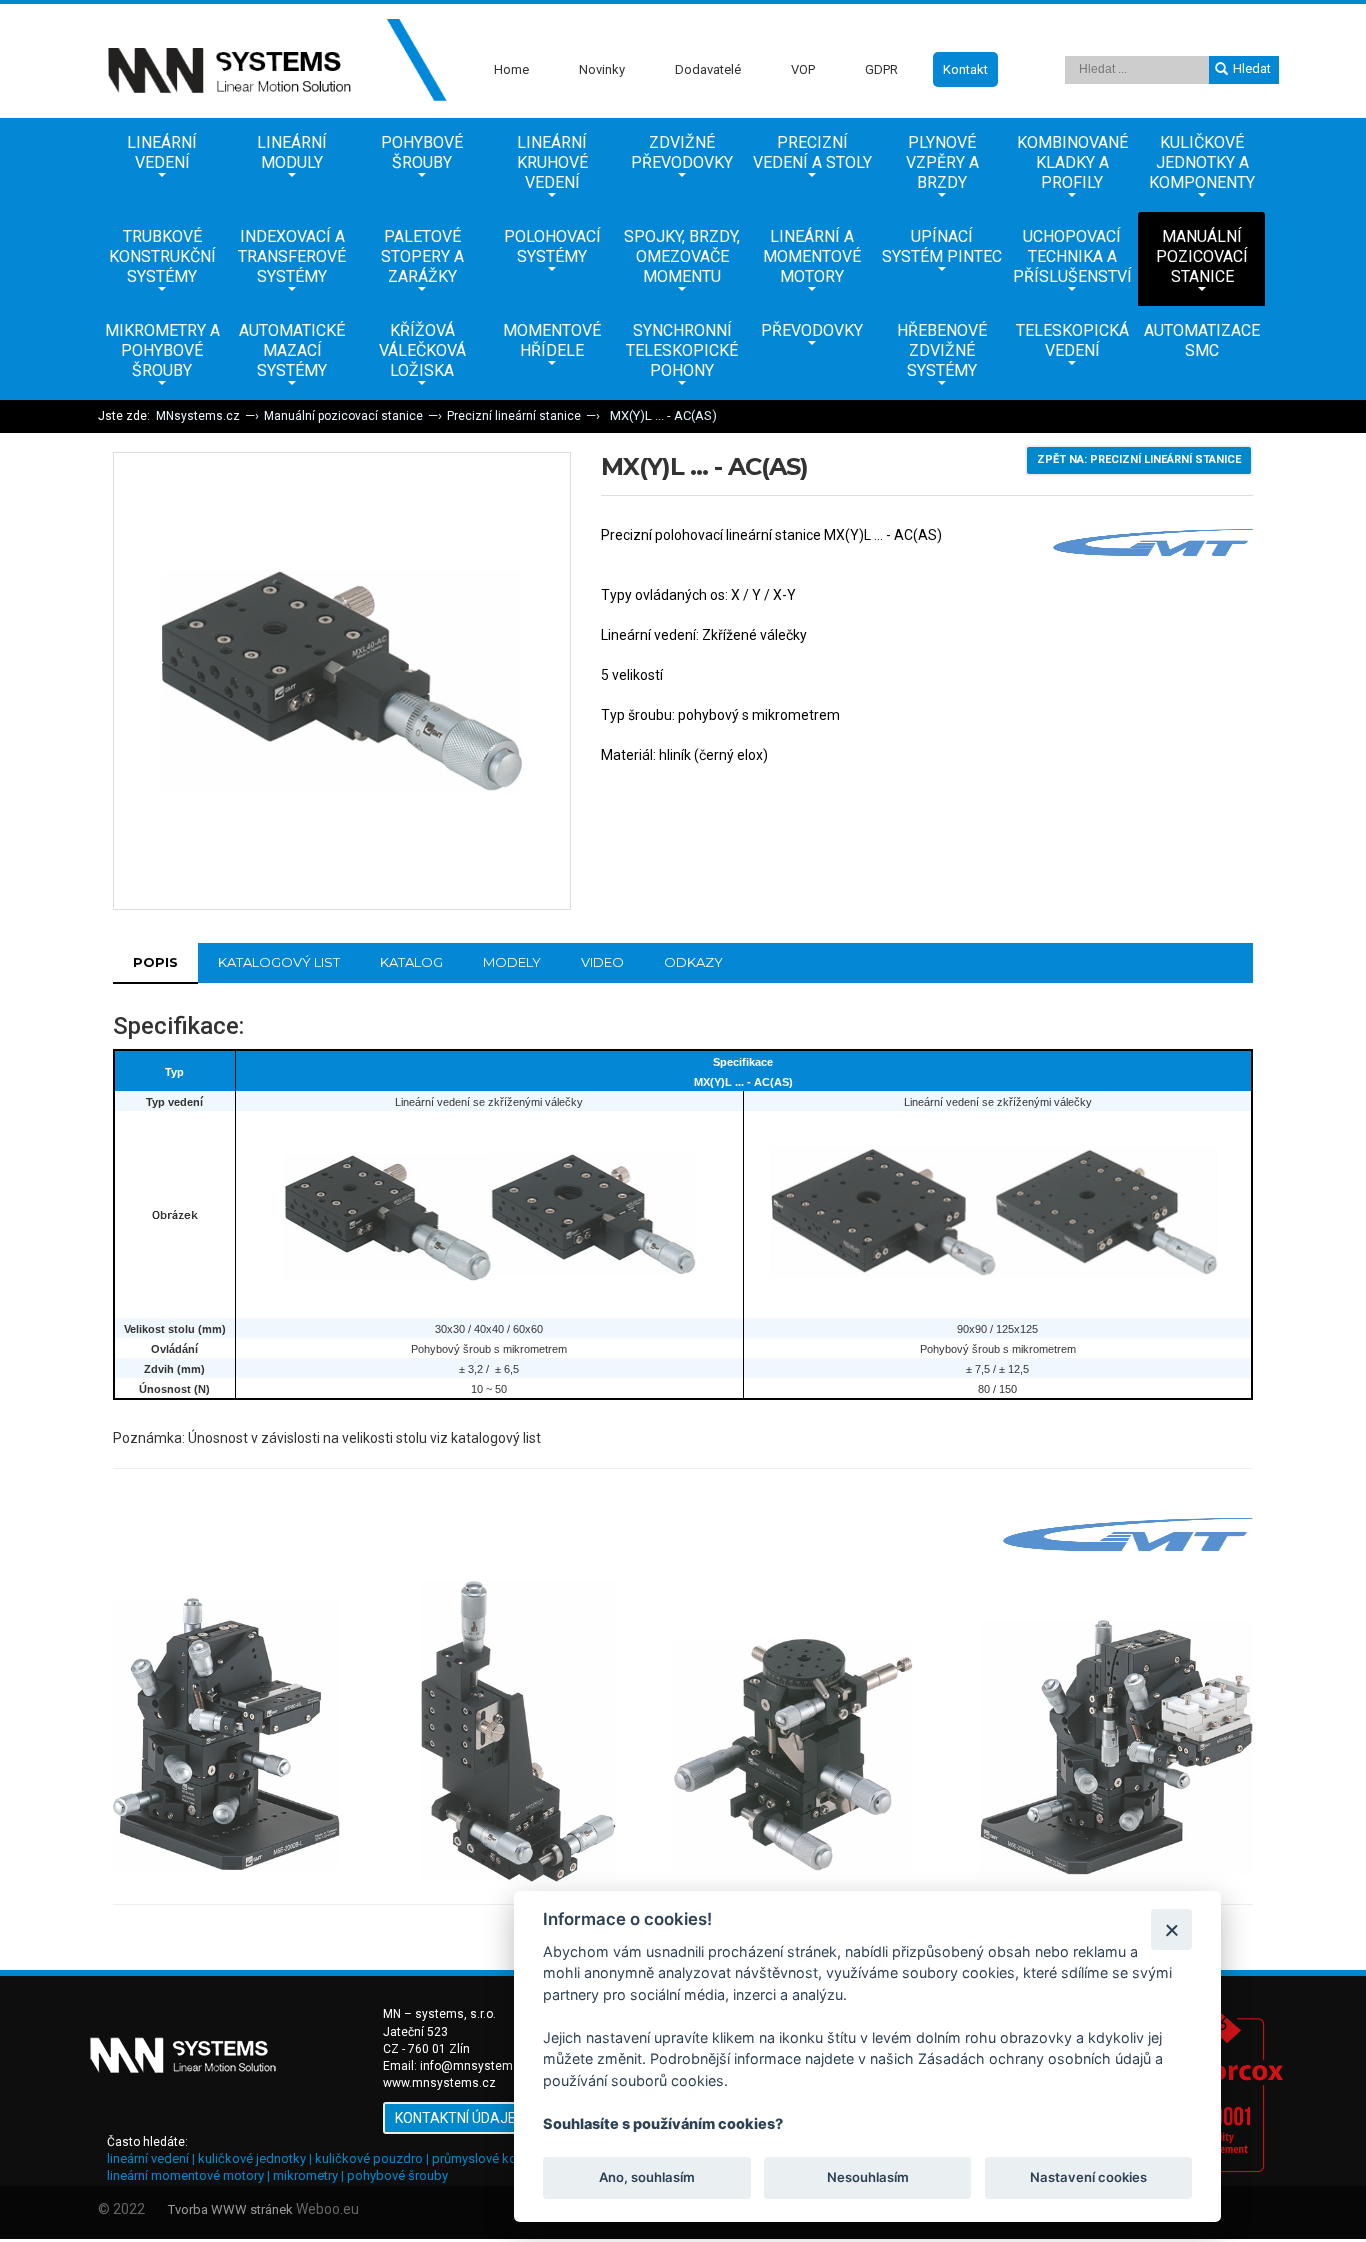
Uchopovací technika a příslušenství (1072, 256)
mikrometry (305, 2175)
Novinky (602, 69)
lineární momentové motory (185, 2175)
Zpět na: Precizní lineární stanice (1139, 459)
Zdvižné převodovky (682, 152)
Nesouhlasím (867, 2178)
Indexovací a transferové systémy (292, 256)
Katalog (411, 962)
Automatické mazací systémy (292, 350)
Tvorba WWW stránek (230, 2209)
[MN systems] (273, 61)
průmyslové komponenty (503, 2158)
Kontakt (965, 69)
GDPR (881, 69)
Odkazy (693, 962)
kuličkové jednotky (252, 2158)
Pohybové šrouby (422, 152)
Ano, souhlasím (647, 2178)
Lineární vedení (162, 152)
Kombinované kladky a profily (1072, 162)
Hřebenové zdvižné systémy (942, 350)
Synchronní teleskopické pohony (682, 350)
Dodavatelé (708, 69)
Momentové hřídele (552, 340)
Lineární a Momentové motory (812, 256)
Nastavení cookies (1088, 2178)
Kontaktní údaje (455, 2118)
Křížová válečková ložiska (422, 350)
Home (511, 69)
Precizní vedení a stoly (812, 152)
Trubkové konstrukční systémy (162, 256)
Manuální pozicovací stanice (1202, 256)
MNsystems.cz (198, 416)
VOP (803, 69)
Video (602, 962)
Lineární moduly (292, 152)
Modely (512, 962)
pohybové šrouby (397, 2175)
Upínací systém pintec (942, 246)
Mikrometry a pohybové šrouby (162, 350)
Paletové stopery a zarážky (422, 256)
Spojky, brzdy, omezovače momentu (682, 256)
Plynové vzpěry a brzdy (942, 162)
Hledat (1252, 68)
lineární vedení (148, 2158)
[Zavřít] (1171, 1929)
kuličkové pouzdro (369, 2158)
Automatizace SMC (1202, 340)
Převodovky (812, 330)
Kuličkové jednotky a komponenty (1202, 162)
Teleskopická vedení (1072, 340)
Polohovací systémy (552, 246)
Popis (155, 962)
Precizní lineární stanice (514, 416)
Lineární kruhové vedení (552, 162)
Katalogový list (279, 962)
